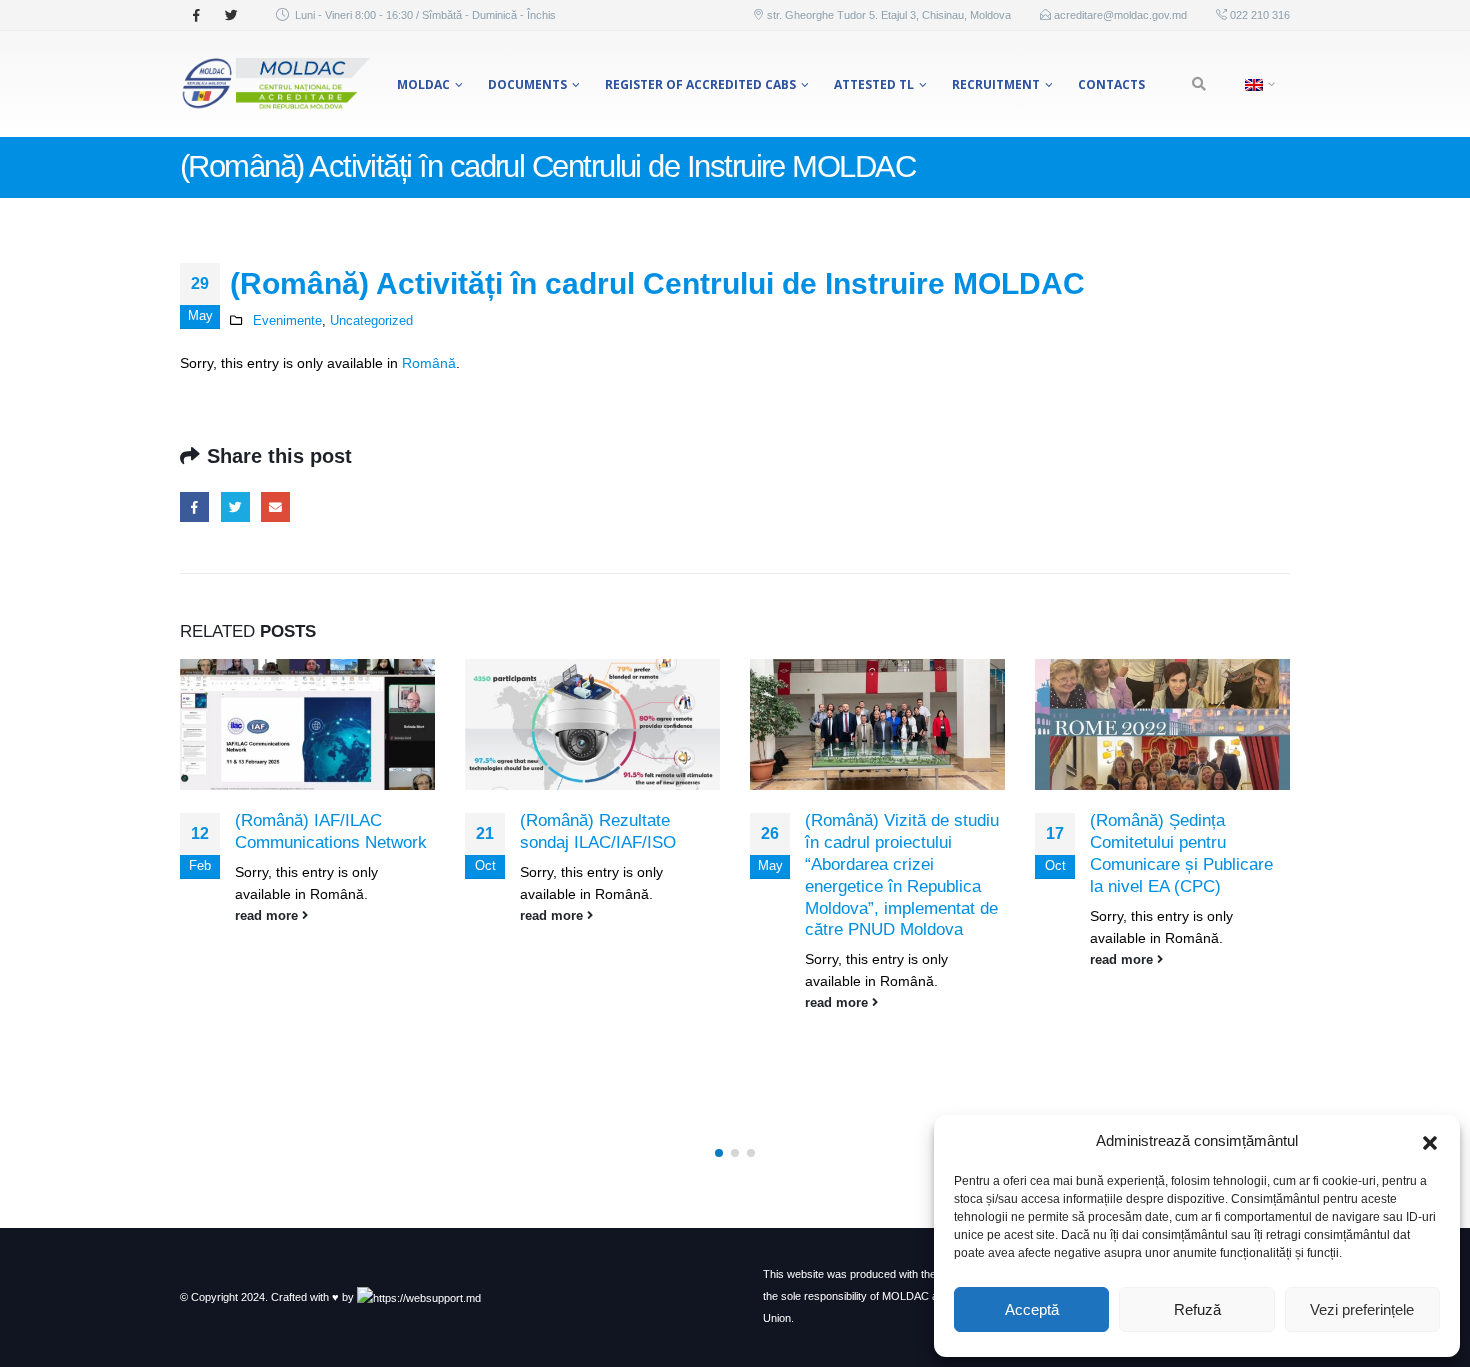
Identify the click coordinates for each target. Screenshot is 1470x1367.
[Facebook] (196, 15)
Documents (527, 84)
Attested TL (874, 84)
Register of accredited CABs (700, 84)
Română (429, 363)
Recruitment (996, 84)
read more (268, 916)
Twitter (235, 506)
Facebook (194, 506)
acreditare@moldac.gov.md (1120, 15)
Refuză (1197, 1309)
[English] (1257, 84)
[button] (1430, 1141)
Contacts (1111, 84)
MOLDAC (423, 84)
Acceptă (1032, 1309)
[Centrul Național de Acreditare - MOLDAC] (275, 84)
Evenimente (287, 321)
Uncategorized (371, 321)
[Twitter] (231, 15)
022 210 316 (1258, 15)
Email (275, 506)
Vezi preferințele (1362, 1309)
